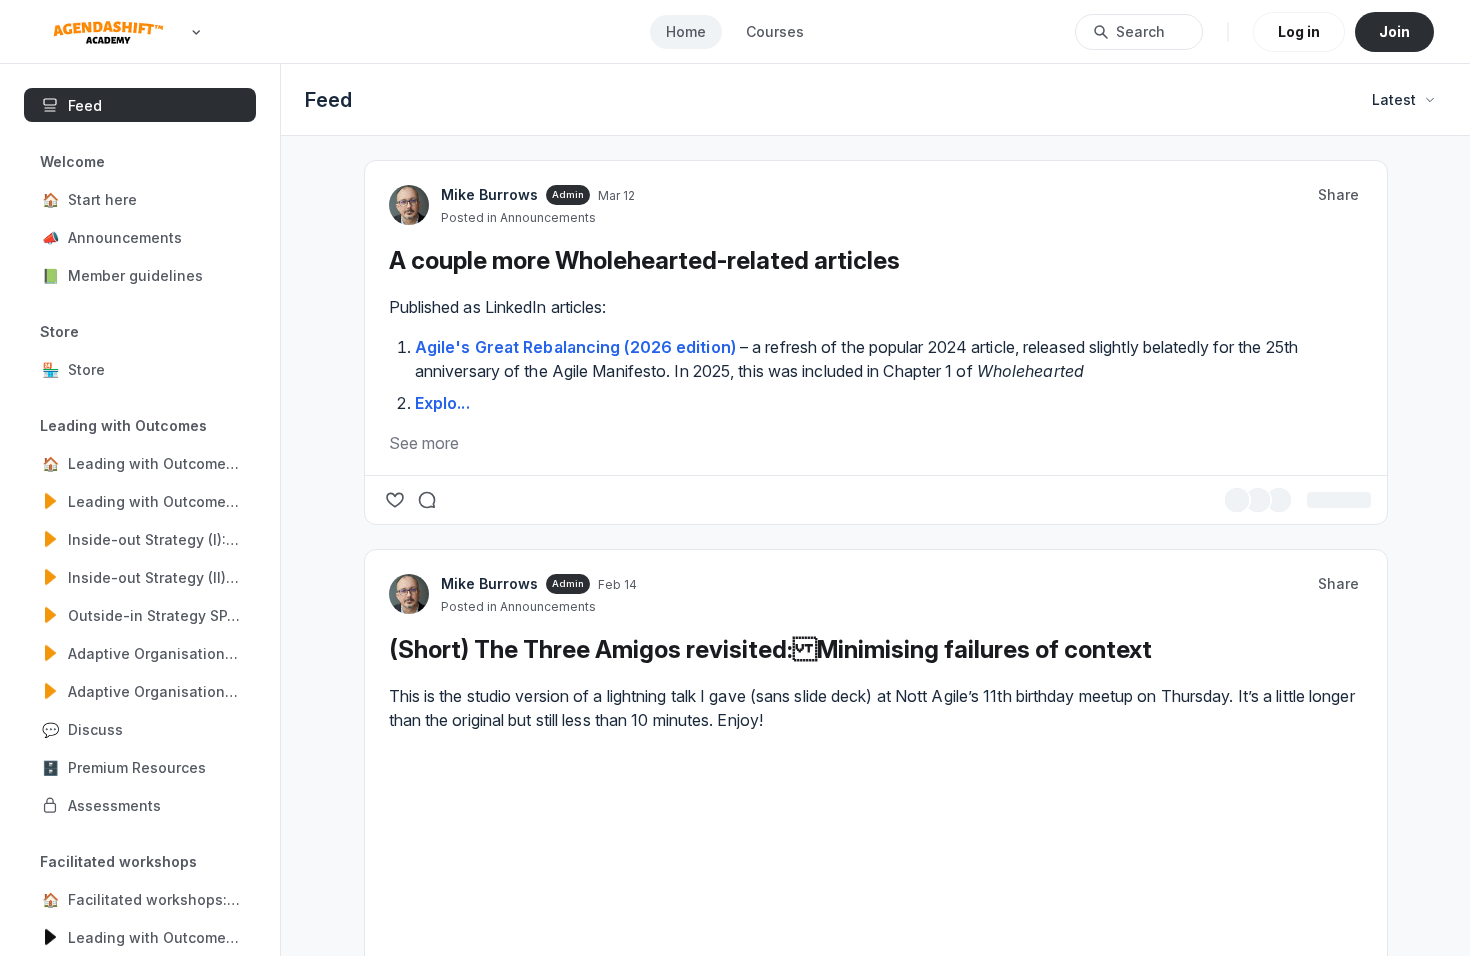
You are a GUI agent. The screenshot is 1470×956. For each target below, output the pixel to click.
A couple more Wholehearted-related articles (644, 842)
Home (686, 31)
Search (1140, 31)
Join (1394, 31)
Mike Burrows (489, 776)
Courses (775, 31)
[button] (140, 199)
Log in (1299, 31)
